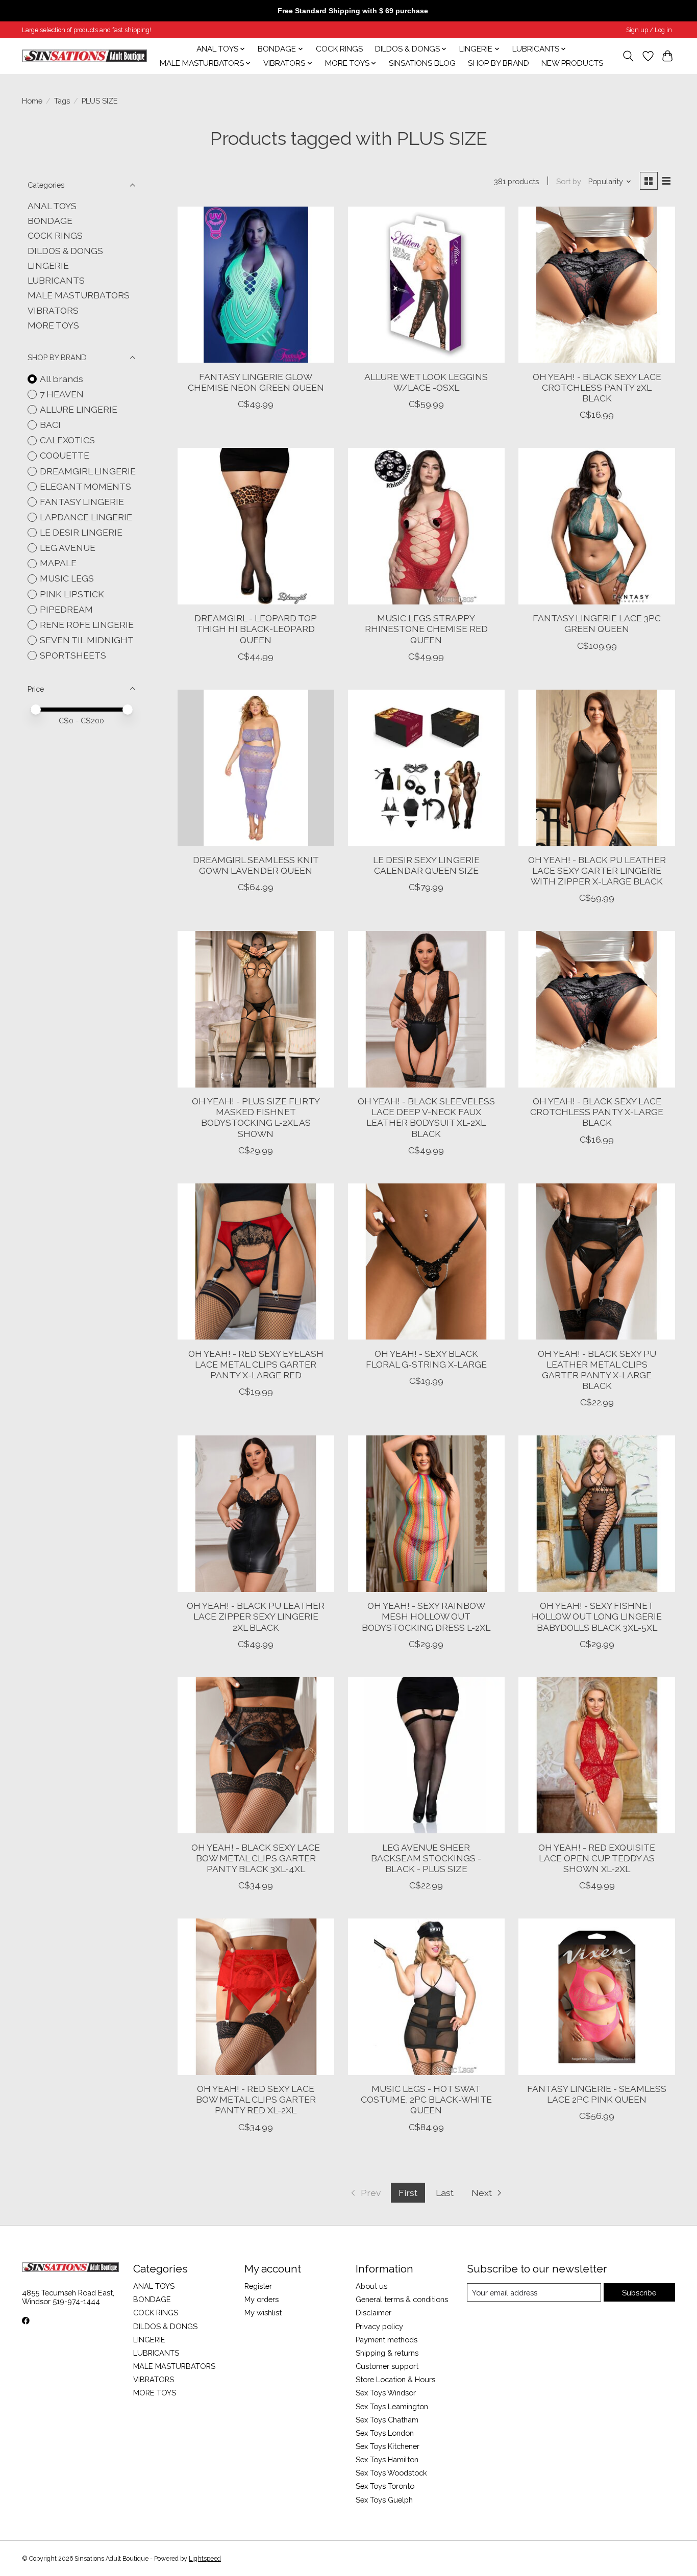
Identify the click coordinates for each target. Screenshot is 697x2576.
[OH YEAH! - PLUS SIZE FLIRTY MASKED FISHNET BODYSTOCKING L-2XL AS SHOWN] (256, 1009)
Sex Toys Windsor (386, 2393)
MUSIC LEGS (67, 578)
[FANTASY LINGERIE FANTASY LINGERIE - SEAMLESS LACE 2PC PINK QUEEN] (597, 1997)
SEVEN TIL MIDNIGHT (87, 640)
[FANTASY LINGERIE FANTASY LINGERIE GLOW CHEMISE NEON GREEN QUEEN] (256, 285)
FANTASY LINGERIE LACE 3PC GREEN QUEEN (597, 623)
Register (258, 2286)
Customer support (387, 2366)
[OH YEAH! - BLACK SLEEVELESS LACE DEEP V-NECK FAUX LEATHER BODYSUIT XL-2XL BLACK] (426, 1009)
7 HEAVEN (62, 394)
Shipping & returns (387, 2353)
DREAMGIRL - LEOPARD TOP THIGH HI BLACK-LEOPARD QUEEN (256, 629)
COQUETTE (65, 455)
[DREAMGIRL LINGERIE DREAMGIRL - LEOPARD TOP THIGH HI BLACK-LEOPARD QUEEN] (256, 526)
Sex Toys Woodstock (391, 2473)
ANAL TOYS (52, 206)
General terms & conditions (402, 2299)
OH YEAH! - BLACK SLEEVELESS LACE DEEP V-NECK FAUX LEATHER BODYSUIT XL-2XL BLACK (426, 1117)
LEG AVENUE (68, 548)
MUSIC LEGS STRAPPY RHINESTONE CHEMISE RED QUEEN (426, 629)
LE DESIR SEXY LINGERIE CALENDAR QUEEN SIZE (426, 865)
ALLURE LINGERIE (79, 409)
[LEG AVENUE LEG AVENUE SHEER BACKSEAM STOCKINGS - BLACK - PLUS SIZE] (426, 1756)
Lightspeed (205, 2559)
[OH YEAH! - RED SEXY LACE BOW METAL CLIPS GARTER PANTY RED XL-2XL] (256, 1997)
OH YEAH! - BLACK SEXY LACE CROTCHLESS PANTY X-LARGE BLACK (597, 1112)
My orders (262, 2299)
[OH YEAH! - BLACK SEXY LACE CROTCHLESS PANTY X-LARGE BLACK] (597, 1009)
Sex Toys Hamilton (387, 2459)
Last (445, 2193)
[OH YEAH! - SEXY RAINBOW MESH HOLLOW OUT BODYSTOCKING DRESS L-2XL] (426, 1514)
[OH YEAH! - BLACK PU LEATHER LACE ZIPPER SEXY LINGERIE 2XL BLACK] (256, 1514)
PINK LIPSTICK (72, 594)
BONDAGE (50, 221)
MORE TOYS (53, 325)
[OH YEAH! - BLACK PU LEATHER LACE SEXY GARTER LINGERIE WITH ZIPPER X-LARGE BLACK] (597, 768)
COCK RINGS (339, 49)
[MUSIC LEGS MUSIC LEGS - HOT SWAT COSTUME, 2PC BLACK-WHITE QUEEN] (426, 1997)
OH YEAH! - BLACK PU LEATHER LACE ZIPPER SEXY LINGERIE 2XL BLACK (256, 1616)
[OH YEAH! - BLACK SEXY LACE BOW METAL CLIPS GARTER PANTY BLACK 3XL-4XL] (256, 1756)
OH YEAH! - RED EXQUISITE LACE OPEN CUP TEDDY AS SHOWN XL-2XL (597, 1858)
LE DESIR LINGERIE (81, 532)
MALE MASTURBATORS (79, 295)
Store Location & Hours (395, 2379)
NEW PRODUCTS (572, 63)
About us (371, 2286)
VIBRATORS (53, 310)
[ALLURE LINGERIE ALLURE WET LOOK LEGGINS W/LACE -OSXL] (426, 285)
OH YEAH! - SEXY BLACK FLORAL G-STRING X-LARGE (426, 1359)
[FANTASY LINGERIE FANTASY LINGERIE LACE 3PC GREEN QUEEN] (597, 526)
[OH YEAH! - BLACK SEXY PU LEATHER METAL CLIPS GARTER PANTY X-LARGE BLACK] (597, 1262)
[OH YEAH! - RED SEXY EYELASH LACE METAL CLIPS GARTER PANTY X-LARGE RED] (256, 1262)
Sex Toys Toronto (385, 2486)
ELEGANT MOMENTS (85, 486)
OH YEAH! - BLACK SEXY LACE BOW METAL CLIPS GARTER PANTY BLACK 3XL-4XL (256, 1858)
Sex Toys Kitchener (388, 2446)
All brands (61, 379)
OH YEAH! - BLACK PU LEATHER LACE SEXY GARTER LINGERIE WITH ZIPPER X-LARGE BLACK (597, 870)
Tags (62, 101)
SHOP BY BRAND (499, 63)
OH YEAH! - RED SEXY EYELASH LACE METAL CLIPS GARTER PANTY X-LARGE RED (256, 1364)
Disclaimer (374, 2313)
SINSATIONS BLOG (422, 63)
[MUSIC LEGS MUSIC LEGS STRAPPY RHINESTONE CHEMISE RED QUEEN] (426, 526)
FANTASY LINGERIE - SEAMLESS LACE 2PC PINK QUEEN (597, 2094)
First (408, 2193)
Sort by (569, 181)
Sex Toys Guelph (384, 2500)
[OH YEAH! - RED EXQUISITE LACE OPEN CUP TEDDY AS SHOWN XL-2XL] (597, 1756)
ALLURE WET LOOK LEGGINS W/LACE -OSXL (426, 382)
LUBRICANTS (56, 280)
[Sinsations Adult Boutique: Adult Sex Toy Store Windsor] (84, 56)
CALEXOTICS (67, 440)
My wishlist (263, 2313)
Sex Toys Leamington (392, 2406)
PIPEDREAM (66, 609)
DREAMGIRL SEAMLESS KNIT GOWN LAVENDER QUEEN (256, 865)
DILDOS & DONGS (65, 251)
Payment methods (387, 2340)
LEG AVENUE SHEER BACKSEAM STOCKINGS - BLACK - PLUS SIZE (426, 1858)
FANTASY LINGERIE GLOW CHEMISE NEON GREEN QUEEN (256, 382)
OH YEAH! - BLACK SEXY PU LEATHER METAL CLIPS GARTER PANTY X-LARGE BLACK (597, 1370)
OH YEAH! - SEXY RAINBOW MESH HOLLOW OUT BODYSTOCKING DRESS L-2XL (426, 1616)
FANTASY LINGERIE (82, 502)
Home (32, 101)
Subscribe (639, 2293)
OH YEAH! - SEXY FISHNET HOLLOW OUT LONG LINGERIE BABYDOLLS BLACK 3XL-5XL (597, 1616)
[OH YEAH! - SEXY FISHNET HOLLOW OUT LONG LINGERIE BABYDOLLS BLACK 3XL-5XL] (597, 1514)
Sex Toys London (385, 2433)
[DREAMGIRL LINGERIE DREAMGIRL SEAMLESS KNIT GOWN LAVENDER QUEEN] (256, 768)
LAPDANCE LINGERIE (86, 517)
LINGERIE (48, 266)
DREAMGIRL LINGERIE (88, 471)
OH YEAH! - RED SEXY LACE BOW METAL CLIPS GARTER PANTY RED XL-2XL (256, 2099)
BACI (50, 425)
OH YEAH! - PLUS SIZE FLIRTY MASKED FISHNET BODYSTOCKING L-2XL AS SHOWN (256, 1117)
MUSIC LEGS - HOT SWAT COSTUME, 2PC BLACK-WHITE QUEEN (426, 2099)
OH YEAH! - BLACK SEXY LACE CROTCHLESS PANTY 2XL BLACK (597, 387)
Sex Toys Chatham (387, 2420)
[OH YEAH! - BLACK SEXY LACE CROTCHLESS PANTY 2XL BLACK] (597, 285)
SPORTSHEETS (73, 655)
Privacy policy (379, 2326)
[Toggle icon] (628, 56)
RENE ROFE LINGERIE (87, 625)
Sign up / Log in (649, 30)
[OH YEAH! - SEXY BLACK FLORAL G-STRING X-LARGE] (426, 1262)
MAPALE (58, 563)
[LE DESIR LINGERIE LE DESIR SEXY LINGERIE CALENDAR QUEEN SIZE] (426, 768)
